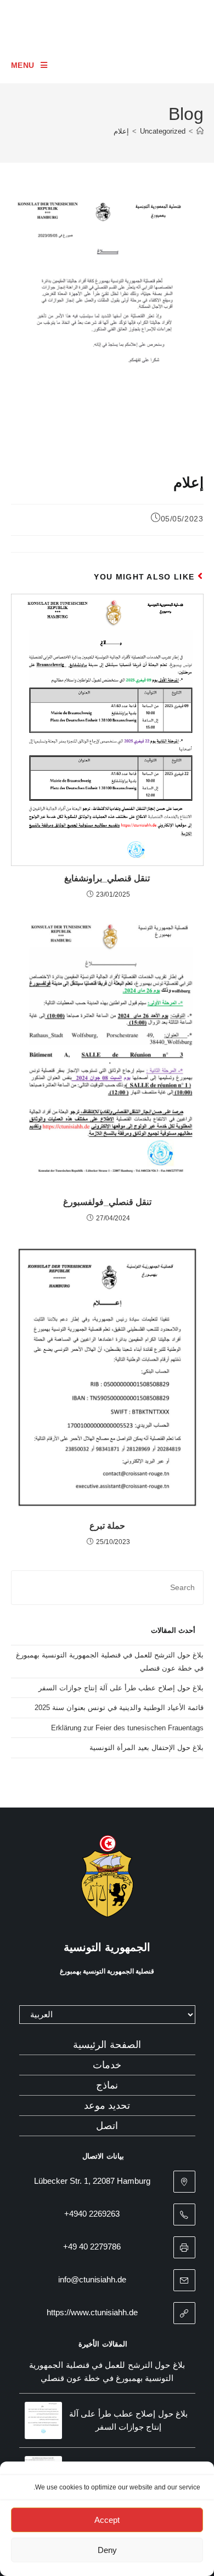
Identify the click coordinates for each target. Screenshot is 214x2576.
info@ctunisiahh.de (92, 2279)
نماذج (107, 2085)
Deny (107, 2550)
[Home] (200, 131)
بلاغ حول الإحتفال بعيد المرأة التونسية (147, 1748)
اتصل (107, 2126)
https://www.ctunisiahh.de (92, 2312)
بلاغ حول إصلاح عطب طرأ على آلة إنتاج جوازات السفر (121, 1688)
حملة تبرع (107, 1526)
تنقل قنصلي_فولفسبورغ (107, 1202)
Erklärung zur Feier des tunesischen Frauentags (127, 1728)
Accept (107, 2520)
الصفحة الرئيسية (107, 2045)
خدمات (107, 2065)
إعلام (121, 131)
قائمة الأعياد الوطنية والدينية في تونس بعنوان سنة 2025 (119, 1708)
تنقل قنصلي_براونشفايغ (107, 878)
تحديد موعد (107, 2105)
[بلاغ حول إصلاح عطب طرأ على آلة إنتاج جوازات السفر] (43, 2420)
